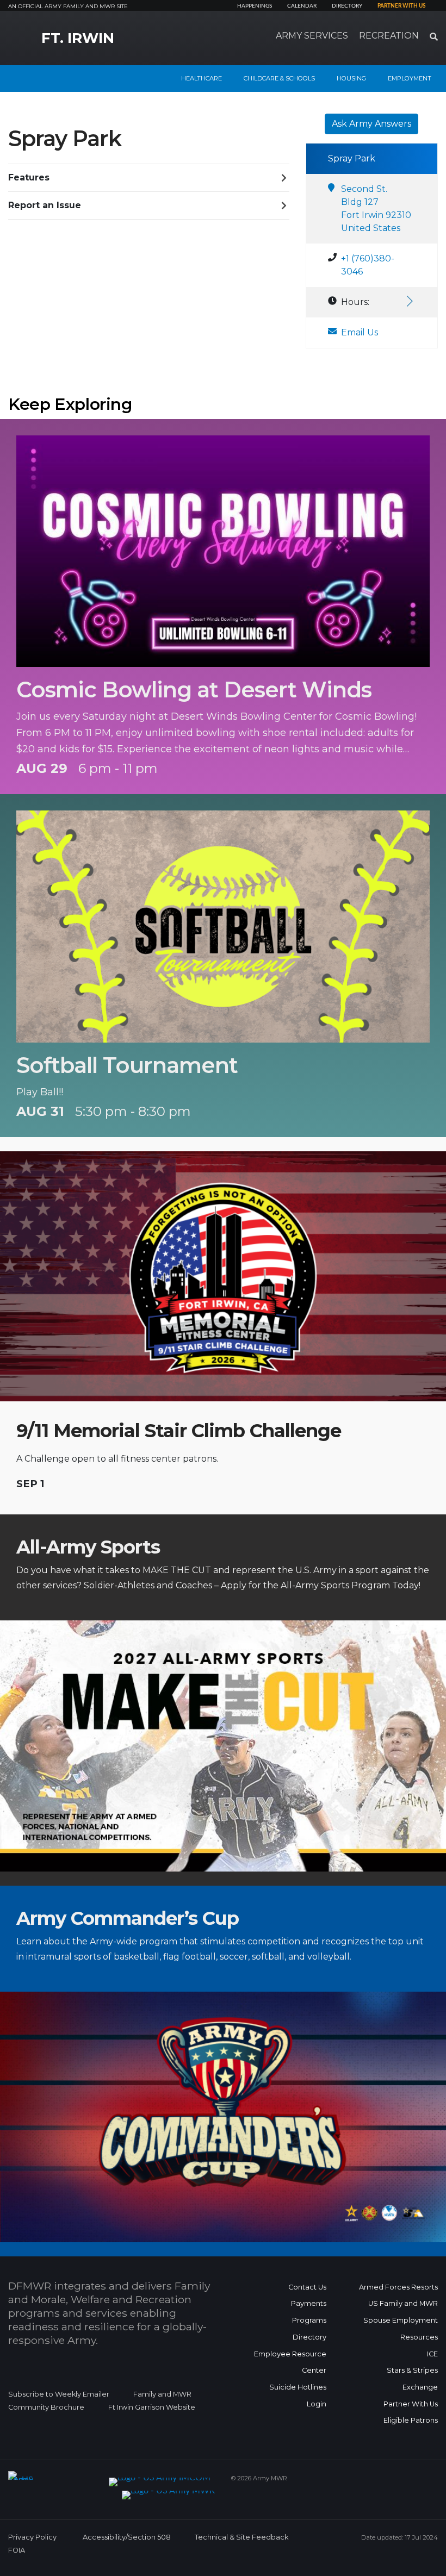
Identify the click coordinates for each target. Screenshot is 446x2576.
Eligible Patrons (411, 2420)
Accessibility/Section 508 (127, 2537)
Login (317, 2404)
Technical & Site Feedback (241, 2537)
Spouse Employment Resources (401, 2329)
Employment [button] (410, 78)
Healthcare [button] (202, 78)
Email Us (360, 332)
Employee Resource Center (290, 2362)
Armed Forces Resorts (398, 2287)
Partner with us (401, 6)
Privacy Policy (32, 2537)
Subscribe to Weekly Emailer (59, 2394)
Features (29, 177)
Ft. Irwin (78, 38)
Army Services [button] (312, 36)
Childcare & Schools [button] (279, 78)
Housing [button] (351, 78)
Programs (309, 2320)
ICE (432, 2354)
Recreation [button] (389, 36)
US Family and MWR (403, 2303)
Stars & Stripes (412, 2370)
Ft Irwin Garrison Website (152, 2407)
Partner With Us (411, 2404)
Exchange (420, 2387)
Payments (309, 2303)
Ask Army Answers (371, 124)
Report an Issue (45, 205)
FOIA (17, 2550)
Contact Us (307, 2287)
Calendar (302, 6)
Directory (347, 6)
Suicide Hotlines (298, 2387)
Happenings (255, 6)
